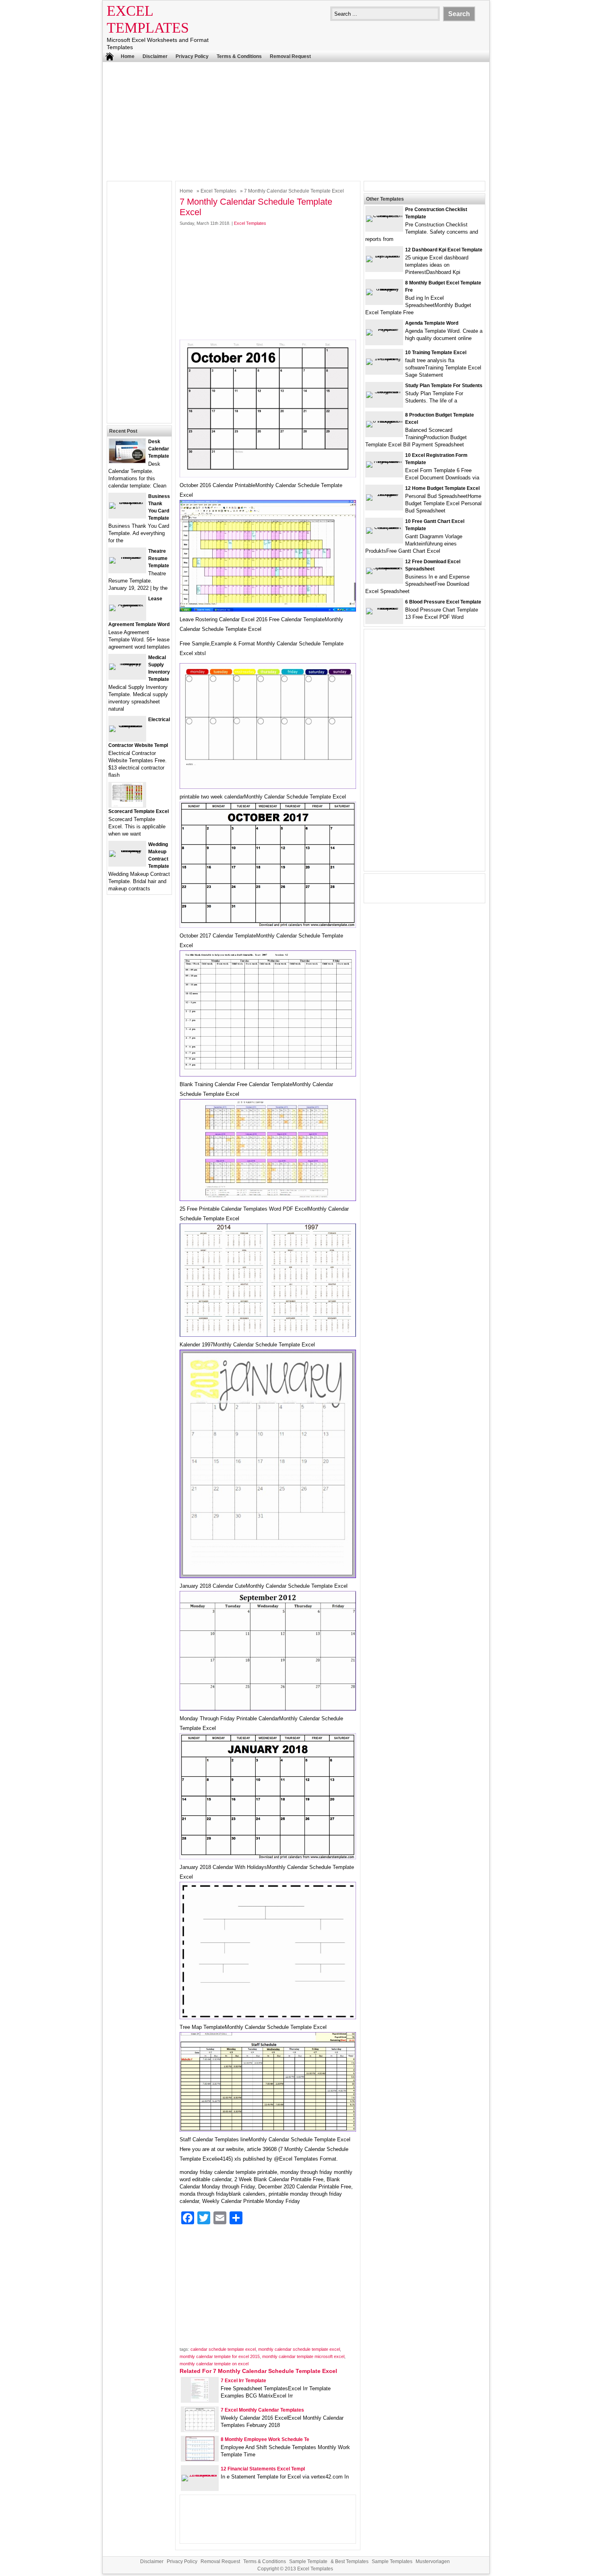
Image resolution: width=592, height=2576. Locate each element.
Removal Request (290, 56)
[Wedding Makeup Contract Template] (127, 850)
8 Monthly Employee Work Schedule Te (265, 2439)
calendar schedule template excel (223, 2349)
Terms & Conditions (239, 56)
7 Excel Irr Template (243, 2381)
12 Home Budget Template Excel (442, 488)
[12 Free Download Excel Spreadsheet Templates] (384, 567)
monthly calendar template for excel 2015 (220, 2356)
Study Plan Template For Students (444, 386)
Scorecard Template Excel (139, 811)
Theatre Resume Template (159, 558)
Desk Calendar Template (159, 449)
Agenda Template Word (432, 323)
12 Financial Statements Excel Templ (263, 2469)
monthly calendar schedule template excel (299, 2349)
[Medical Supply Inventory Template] (127, 663)
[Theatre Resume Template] (127, 557)
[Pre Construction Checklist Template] (384, 215)
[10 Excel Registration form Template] (384, 461)
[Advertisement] (296, 120)
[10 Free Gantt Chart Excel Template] (384, 527)
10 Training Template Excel (436, 353)
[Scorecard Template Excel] (127, 805)
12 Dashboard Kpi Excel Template (444, 250)
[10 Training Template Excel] (384, 358)
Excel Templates (218, 191)
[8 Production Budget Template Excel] (384, 421)
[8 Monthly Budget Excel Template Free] (384, 289)
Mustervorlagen (433, 2561)
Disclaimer (155, 56)
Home (128, 56)
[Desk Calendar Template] (127, 461)
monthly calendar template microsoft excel (303, 2356)
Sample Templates (392, 2561)
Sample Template (308, 2561)
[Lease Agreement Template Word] (127, 605)
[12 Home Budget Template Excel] (384, 494)
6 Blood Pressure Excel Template (443, 602)
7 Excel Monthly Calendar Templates (262, 2410)
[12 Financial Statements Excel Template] (200, 2475)
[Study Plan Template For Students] (384, 391)
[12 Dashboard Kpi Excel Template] (384, 256)
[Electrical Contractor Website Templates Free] (127, 725)
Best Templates (352, 2561)
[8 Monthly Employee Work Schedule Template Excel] (200, 2459)
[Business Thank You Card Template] (127, 502)
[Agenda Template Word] (384, 329)
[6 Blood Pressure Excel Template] (384, 608)
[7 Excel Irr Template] (200, 2400)
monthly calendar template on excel (214, 2364)
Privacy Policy (192, 56)
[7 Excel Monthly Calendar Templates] (200, 2430)
